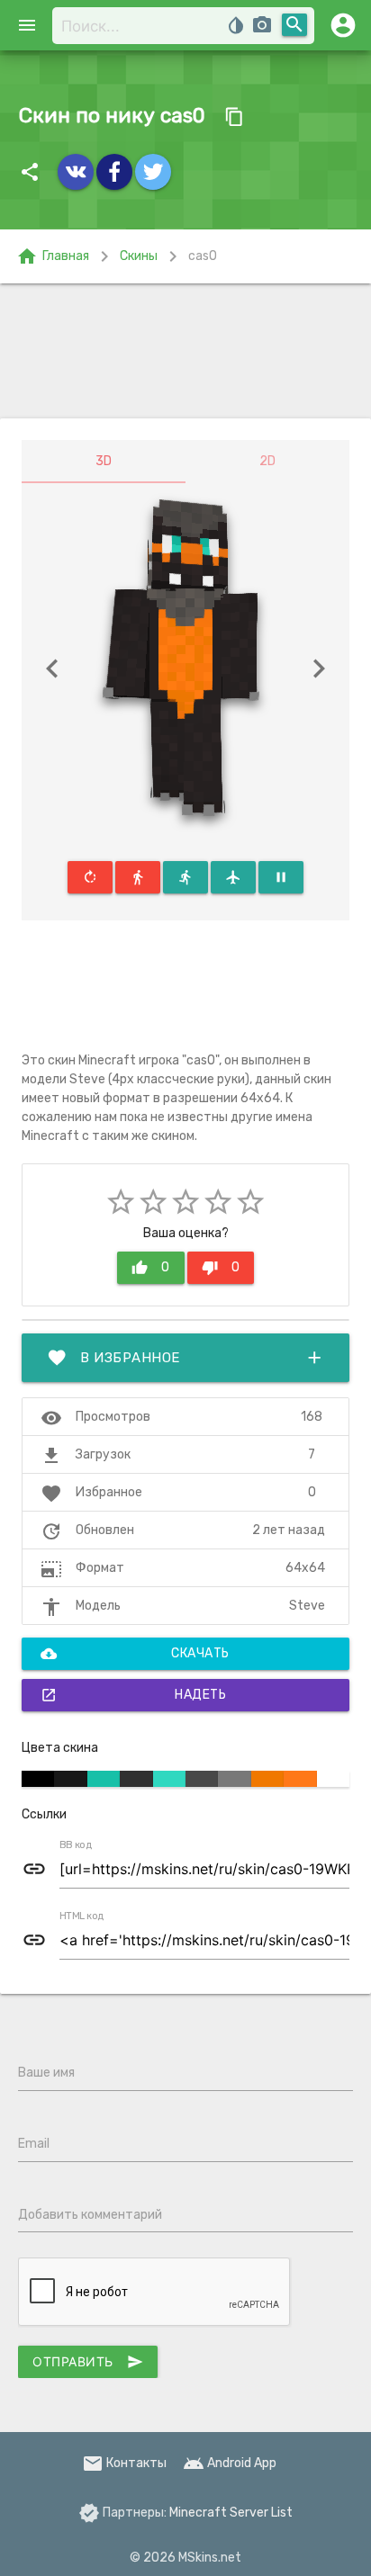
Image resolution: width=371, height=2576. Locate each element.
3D (104, 461)
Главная (53, 256)
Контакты (124, 2463)
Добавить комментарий (90, 2215)
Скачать (135, 1654)
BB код (76, 1845)
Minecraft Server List (231, 2513)
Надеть (133, 1695)
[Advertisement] (185, 351)
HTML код (82, 1916)
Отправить (88, 2362)
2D (267, 461)
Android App (230, 2463)
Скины (139, 256)
